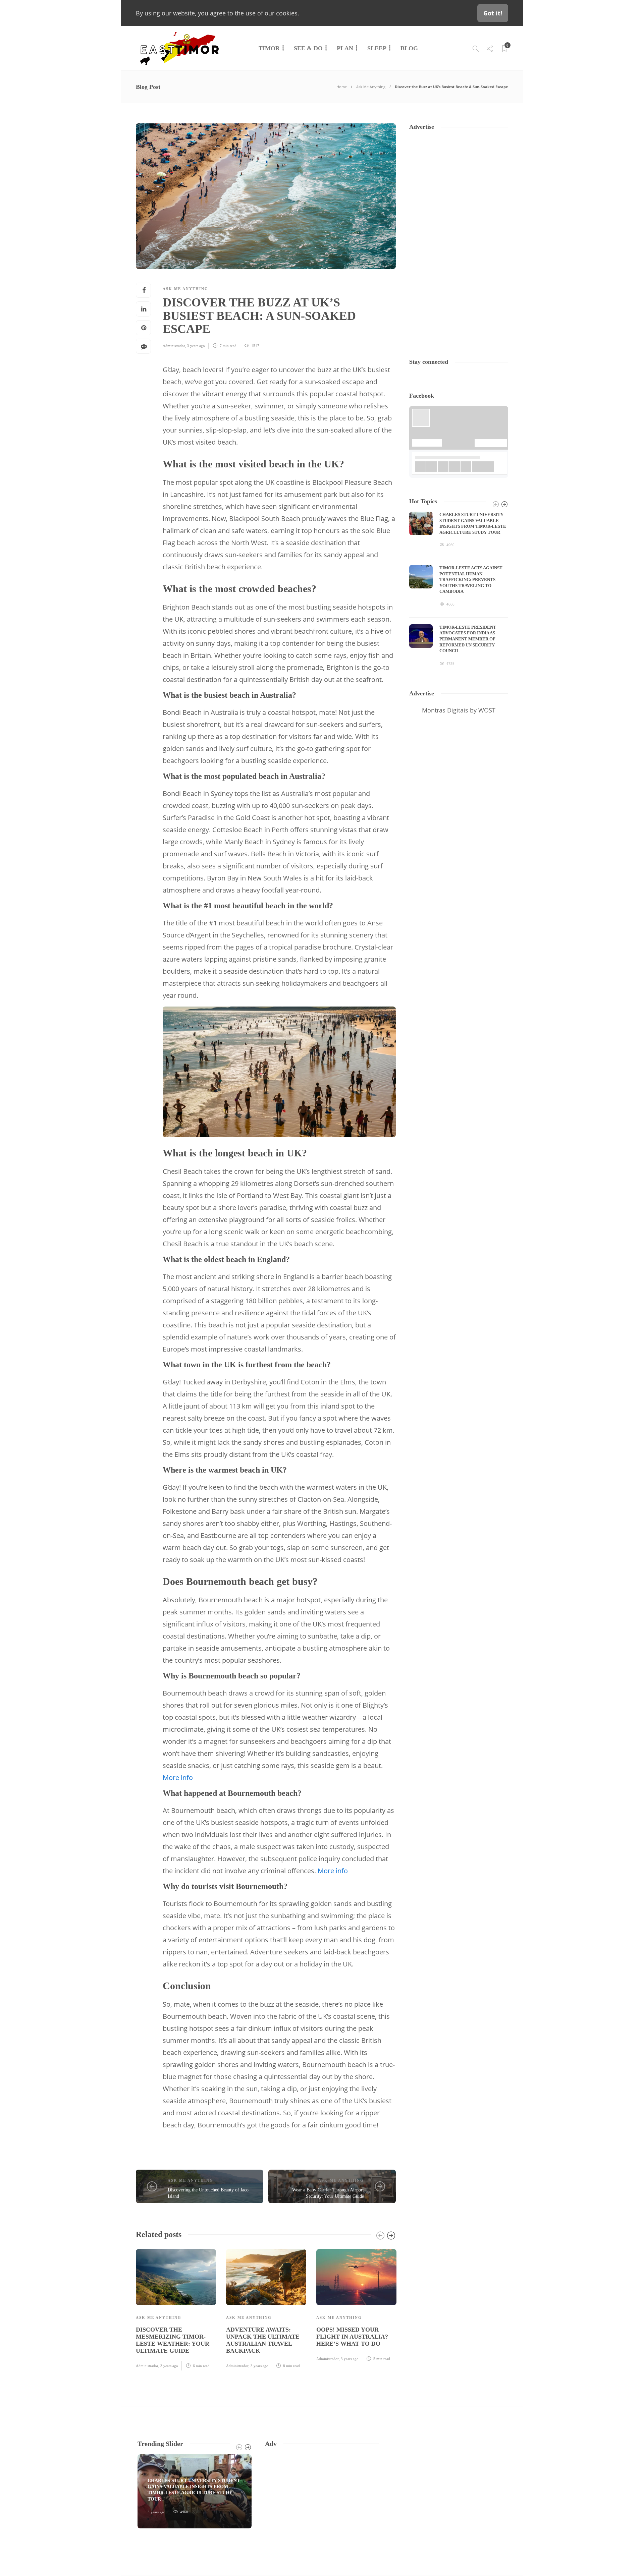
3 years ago (196, 346)
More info (178, 1778)
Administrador (174, 346)
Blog (409, 48)
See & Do (308, 48)
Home (342, 87)
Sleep (377, 48)
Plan (345, 48)
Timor (269, 48)
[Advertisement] (459, 238)
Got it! (493, 13)
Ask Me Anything (371, 87)
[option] (176, 2309)
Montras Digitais (445, 710)
